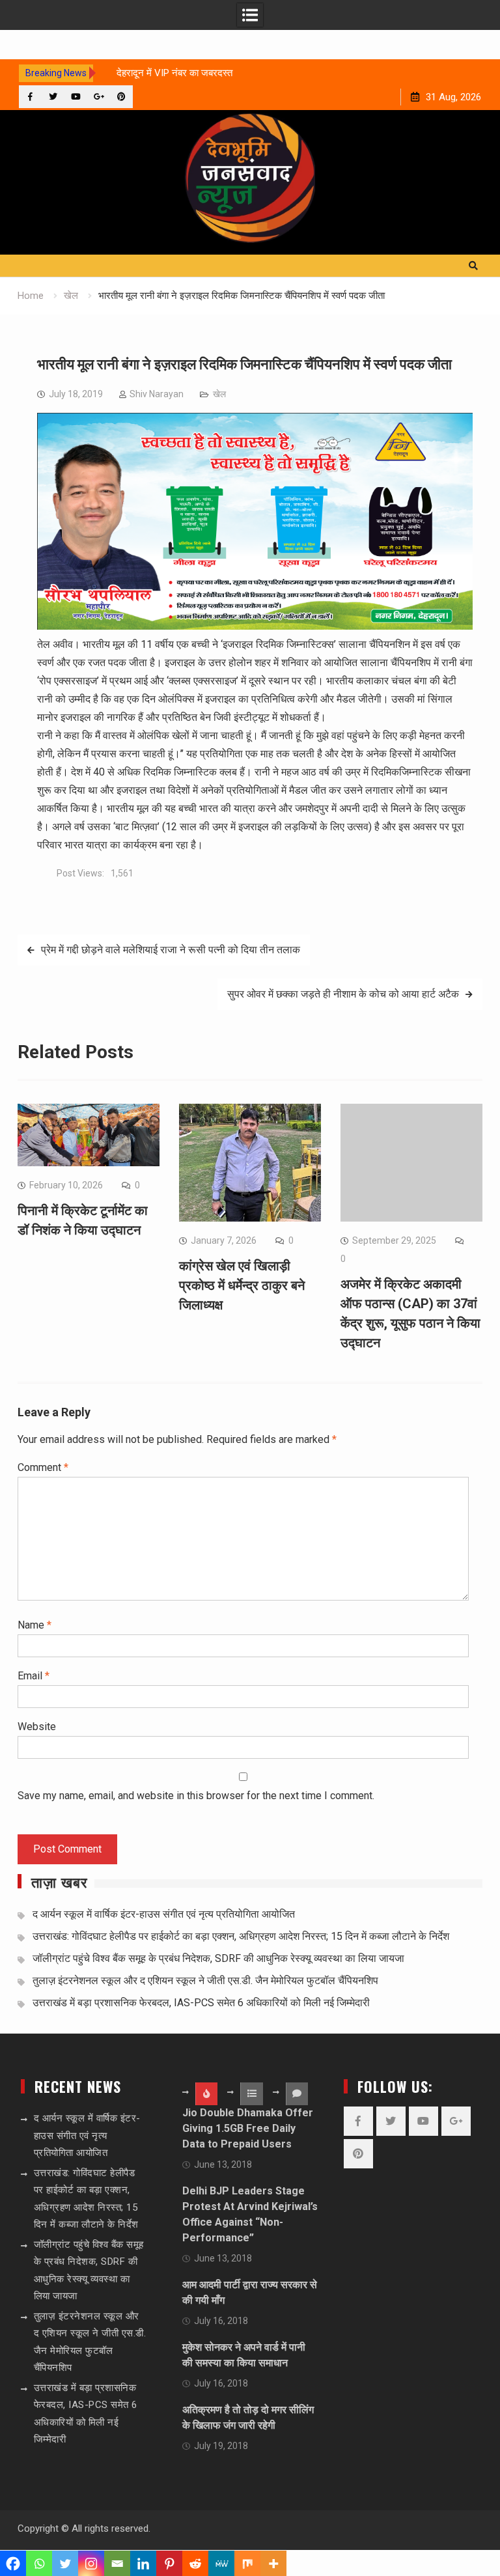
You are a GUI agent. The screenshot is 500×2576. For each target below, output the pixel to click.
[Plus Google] (99, 97)
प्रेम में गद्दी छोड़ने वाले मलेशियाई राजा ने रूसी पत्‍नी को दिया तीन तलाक (171, 950)
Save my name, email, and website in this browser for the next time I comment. (196, 1796)
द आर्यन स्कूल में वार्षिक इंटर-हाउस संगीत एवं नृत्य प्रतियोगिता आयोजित (164, 1914)
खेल (219, 394)
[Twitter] (53, 97)
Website (37, 1727)
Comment (43, 1467)
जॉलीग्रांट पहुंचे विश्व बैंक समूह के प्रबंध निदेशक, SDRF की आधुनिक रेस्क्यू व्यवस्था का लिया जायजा (218, 1958)
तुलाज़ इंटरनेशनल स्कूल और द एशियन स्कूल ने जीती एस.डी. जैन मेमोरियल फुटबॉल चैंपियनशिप (205, 1981)
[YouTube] (76, 97)
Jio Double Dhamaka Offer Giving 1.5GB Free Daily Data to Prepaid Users (248, 2128)
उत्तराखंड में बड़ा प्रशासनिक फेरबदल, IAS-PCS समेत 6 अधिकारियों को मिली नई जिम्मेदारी (201, 2003)
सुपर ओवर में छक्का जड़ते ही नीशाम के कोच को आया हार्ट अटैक (343, 994)
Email (34, 1676)
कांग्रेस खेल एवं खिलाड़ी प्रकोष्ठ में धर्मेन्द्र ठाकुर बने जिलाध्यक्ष (242, 1285)
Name (35, 1625)
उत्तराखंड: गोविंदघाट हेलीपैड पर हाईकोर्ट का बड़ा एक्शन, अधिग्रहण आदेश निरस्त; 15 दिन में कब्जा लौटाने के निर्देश (241, 1936)
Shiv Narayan (157, 394)
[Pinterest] (121, 97)
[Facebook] (30, 97)
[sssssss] (255, 626)
